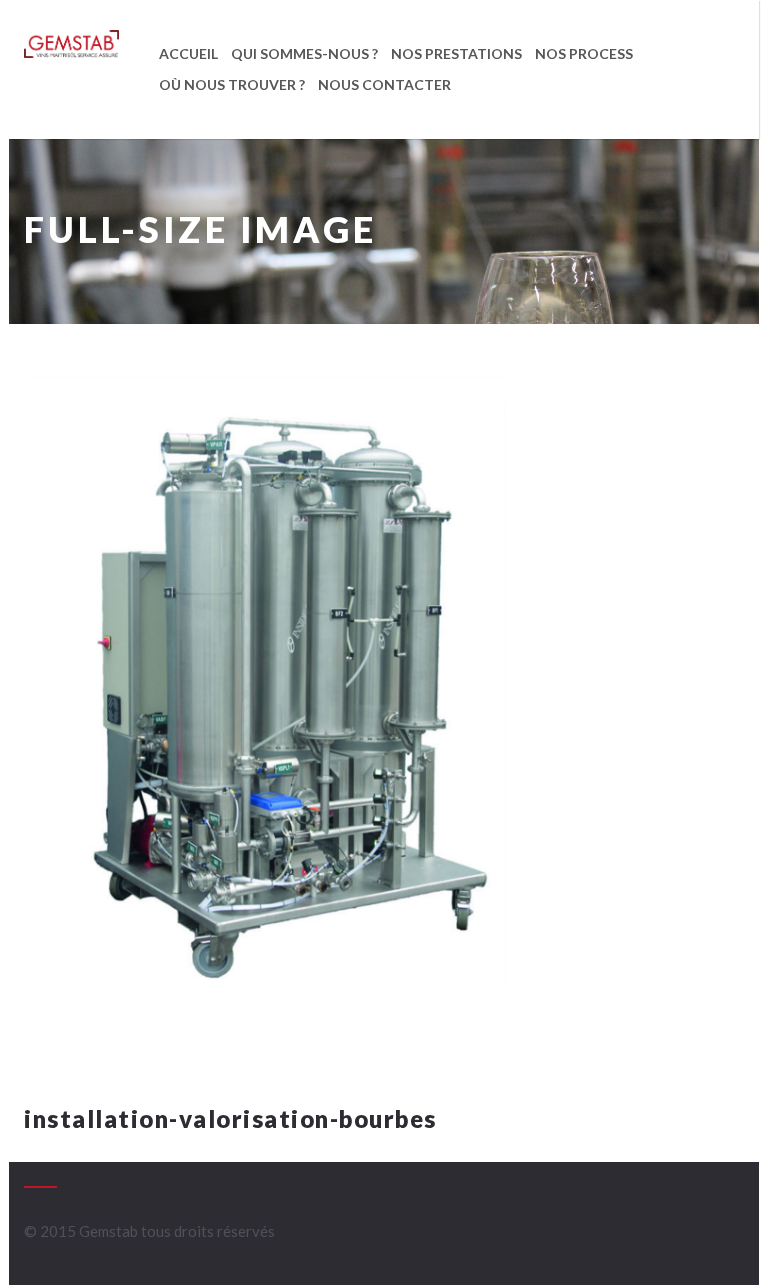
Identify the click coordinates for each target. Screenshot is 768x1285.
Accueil (188, 53)
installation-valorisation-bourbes (230, 1118)
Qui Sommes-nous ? (304, 53)
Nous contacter (384, 84)
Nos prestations (456, 53)
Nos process (584, 53)
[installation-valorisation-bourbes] (265, 728)
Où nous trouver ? (232, 84)
